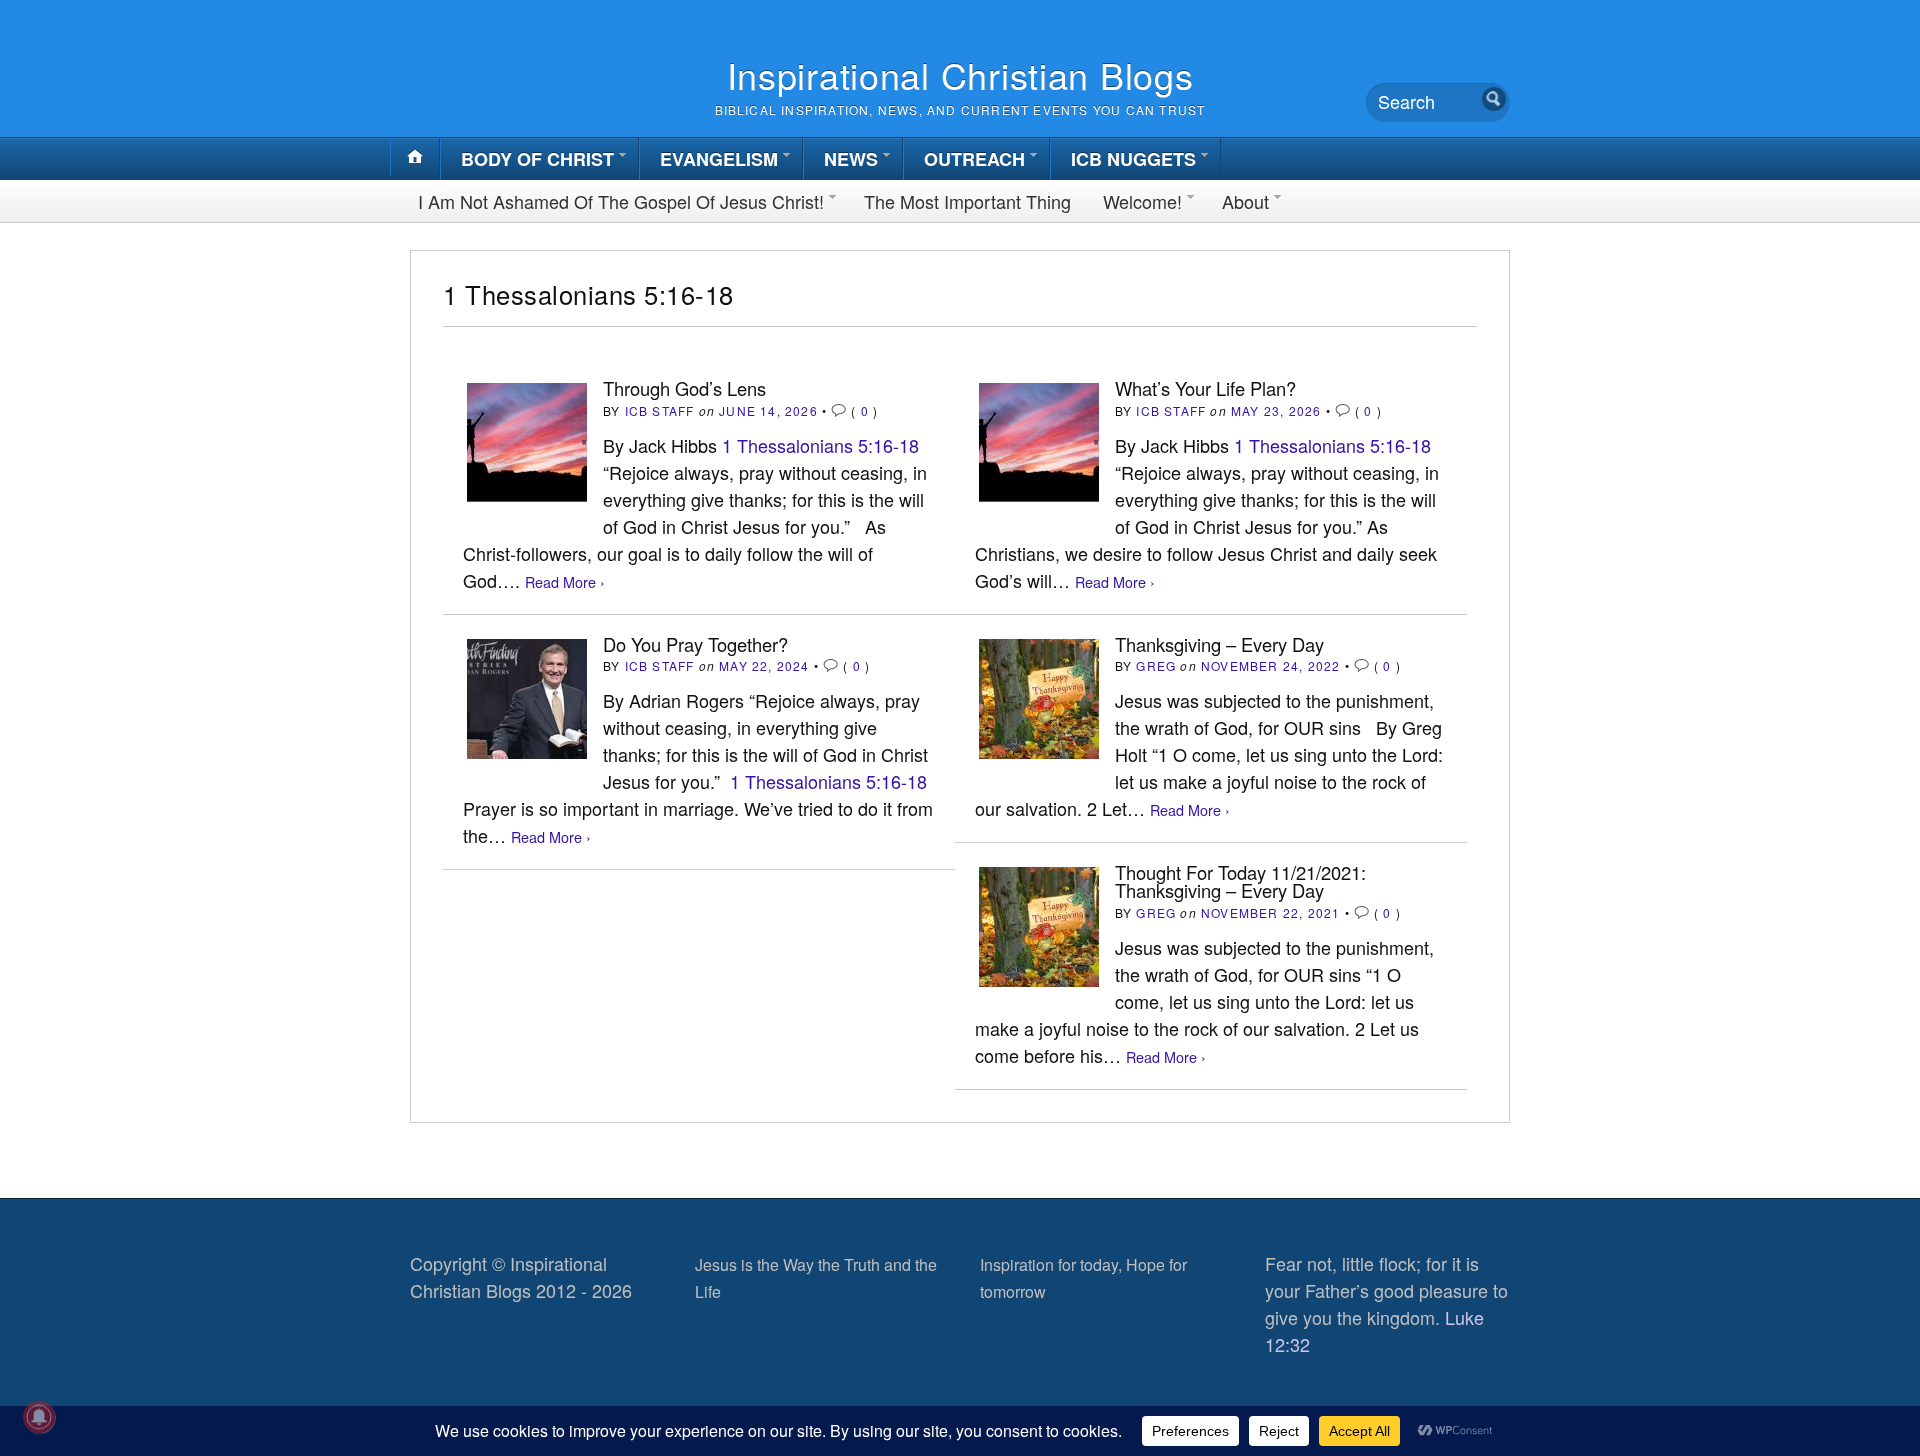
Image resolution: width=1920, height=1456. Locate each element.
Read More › (565, 581)
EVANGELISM (719, 159)
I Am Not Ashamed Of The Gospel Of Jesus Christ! (621, 201)
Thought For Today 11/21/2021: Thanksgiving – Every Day (1240, 881)
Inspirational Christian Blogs (960, 74)
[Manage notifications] (39, 1417)
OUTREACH (974, 159)
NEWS (851, 159)
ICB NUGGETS (1133, 159)
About (1245, 201)
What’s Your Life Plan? (1205, 388)
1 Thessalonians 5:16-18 (820, 445)
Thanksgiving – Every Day (1219, 644)
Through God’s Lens (684, 388)
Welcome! (1142, 201)
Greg (1156, 665)
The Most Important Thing (967, 201)
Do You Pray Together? (695, 644)
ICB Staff (660, 410)
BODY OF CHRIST (537, 159)
